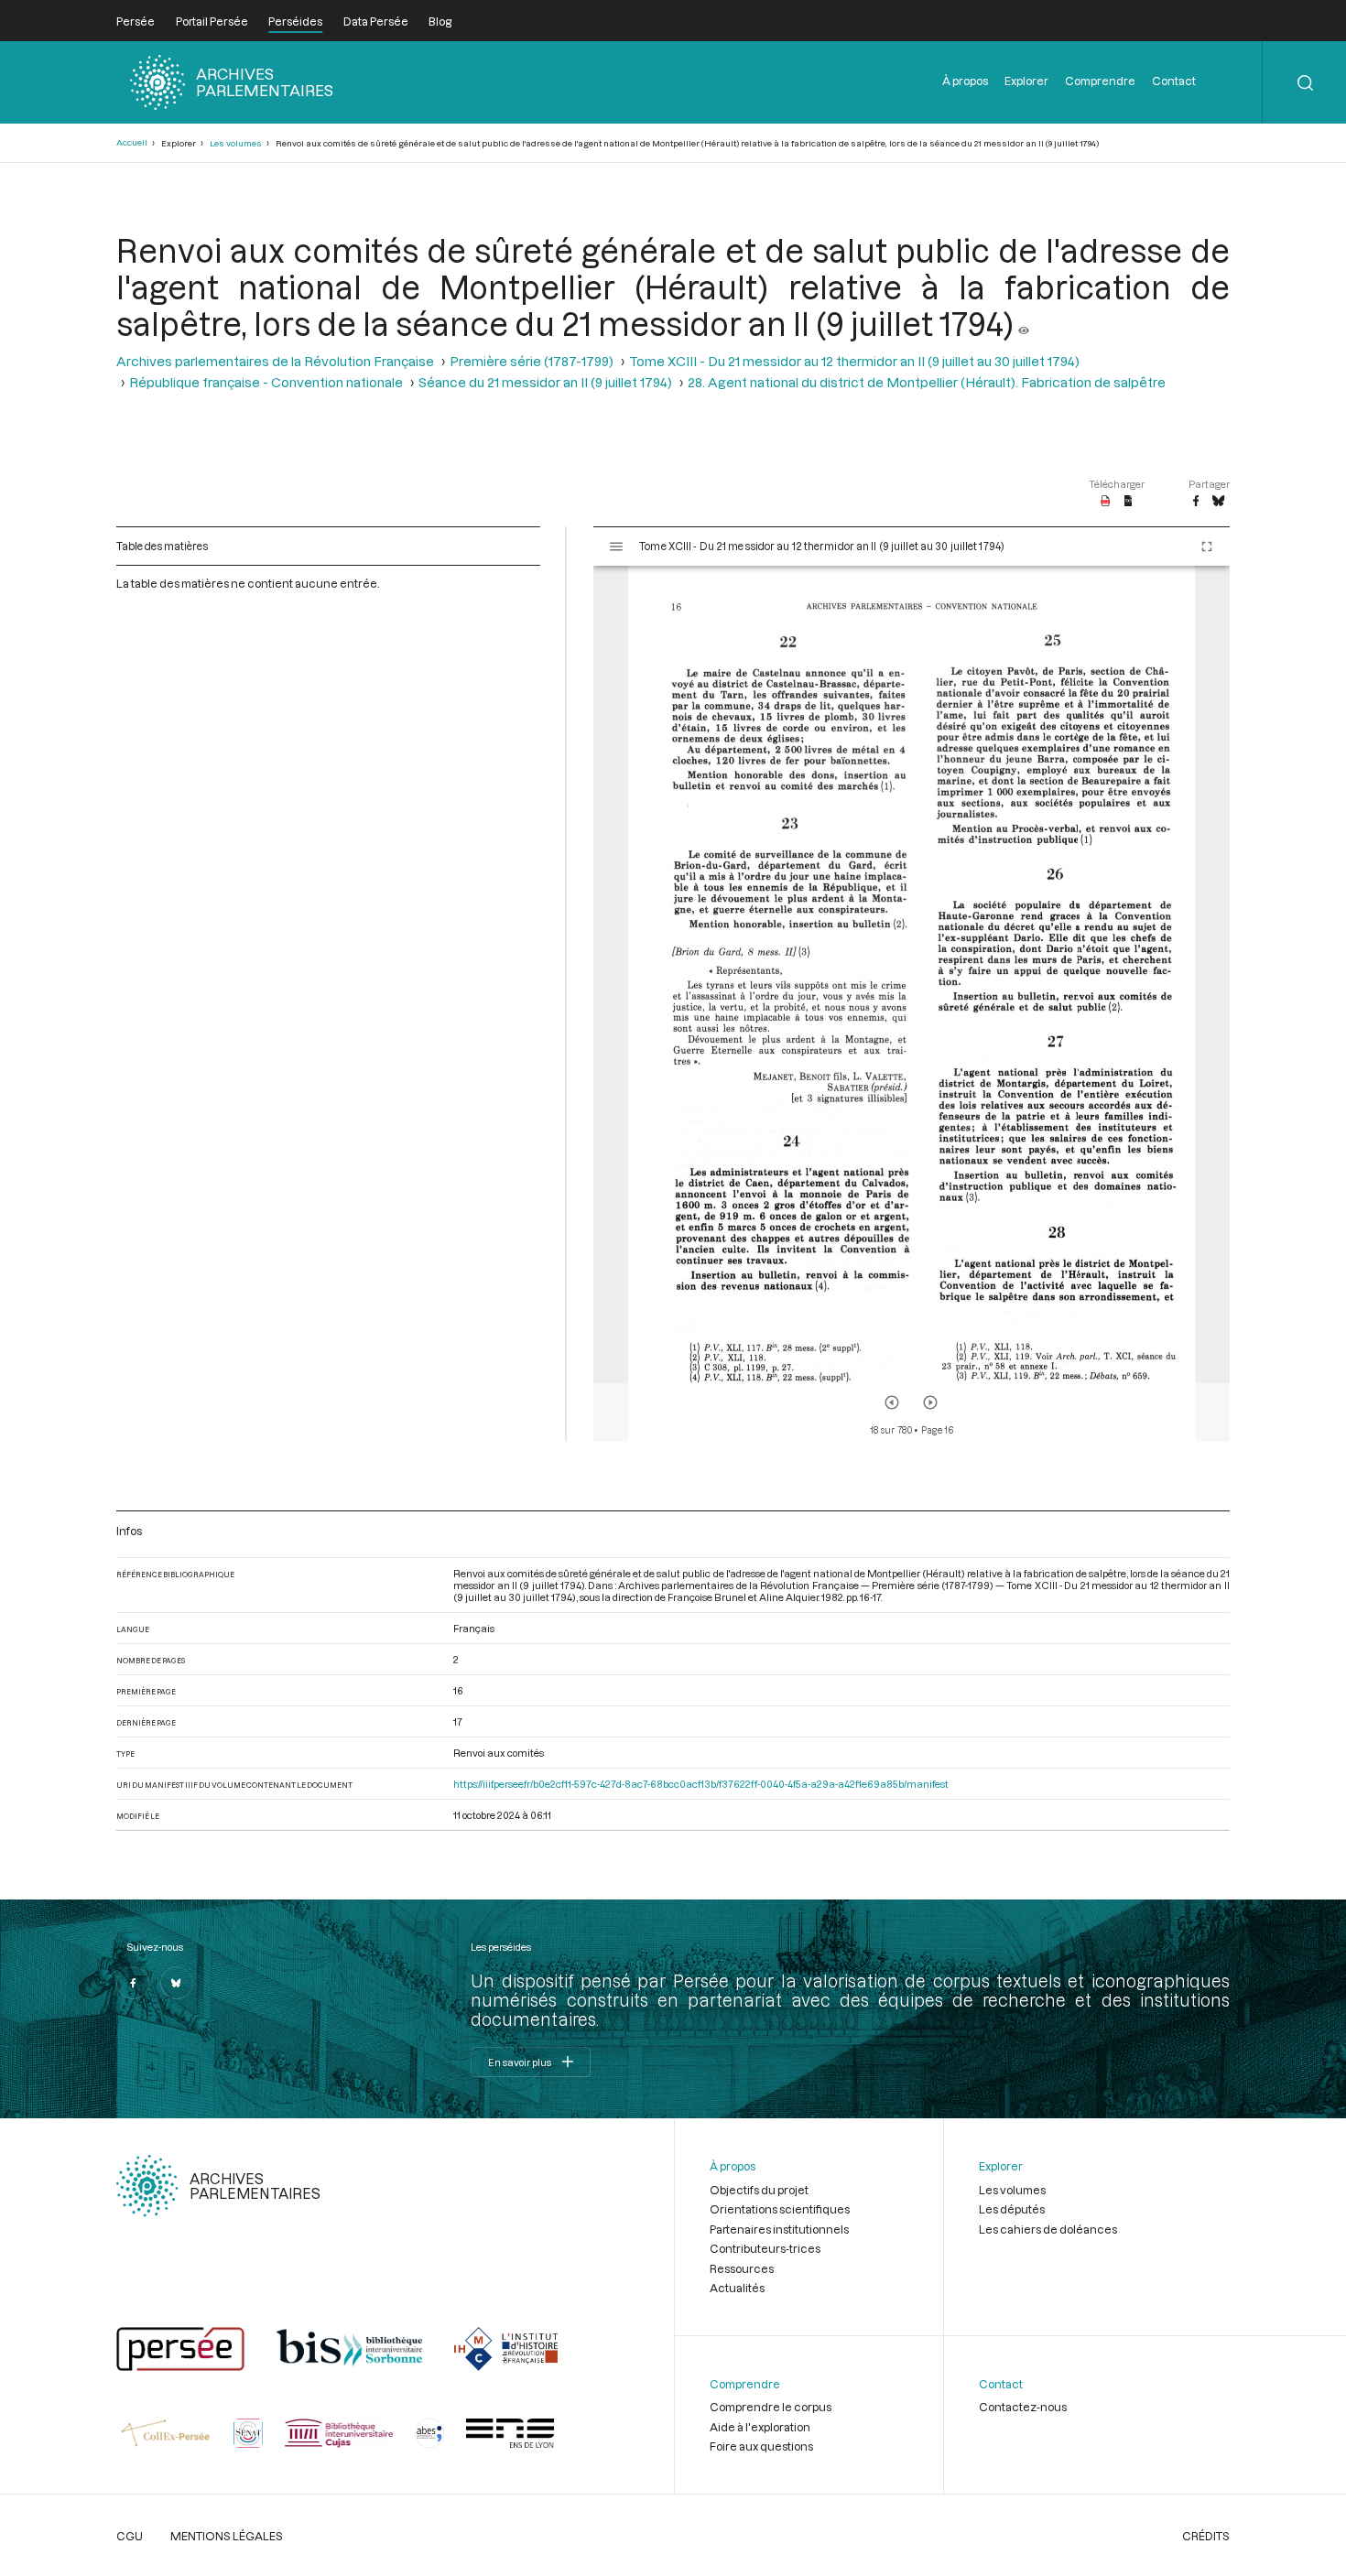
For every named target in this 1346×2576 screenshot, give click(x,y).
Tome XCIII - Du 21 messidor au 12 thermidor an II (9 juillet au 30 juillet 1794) (854, 361)
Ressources (742, 2268)
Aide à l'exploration (760, 2427)
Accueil (132, 142)
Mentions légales (227, 2536)
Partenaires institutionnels (779, 2229)
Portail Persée (212, 21)
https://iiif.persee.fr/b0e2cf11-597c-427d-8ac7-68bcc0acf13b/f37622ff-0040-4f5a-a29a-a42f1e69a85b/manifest (701, 1784)
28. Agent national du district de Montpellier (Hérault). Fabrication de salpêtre (927, 382)
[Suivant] (930, 1402)
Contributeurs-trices (765, 2248)
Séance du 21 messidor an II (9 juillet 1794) (545, 382)
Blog (440, 21)
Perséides (295, 21)
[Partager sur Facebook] (1196, 502)
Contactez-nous (1023, 2407)
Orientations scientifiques (780, 2209)
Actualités (737, 2288)
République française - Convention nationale (266, 382)
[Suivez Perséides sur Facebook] (133, 1983)
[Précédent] (892, 1402)
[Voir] (1024, 323)
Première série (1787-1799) (532, 361)
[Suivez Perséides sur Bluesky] (177, 1983)
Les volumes (236, 143)
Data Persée (376, 21)
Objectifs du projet (759, 2190)
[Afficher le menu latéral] (616, 547)
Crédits (1206, 2536)
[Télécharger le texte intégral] (1129, 502)
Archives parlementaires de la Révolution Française (275, 361)
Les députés (1012, 2209)
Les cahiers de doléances (1048, 2229)
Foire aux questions (761, 2446)
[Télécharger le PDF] (1106, 502)
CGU (130, 2536)
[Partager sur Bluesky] (1218, 502)
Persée (136, 21)
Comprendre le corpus (771, 2407)
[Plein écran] (1207, 547)
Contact (1174, 81)
